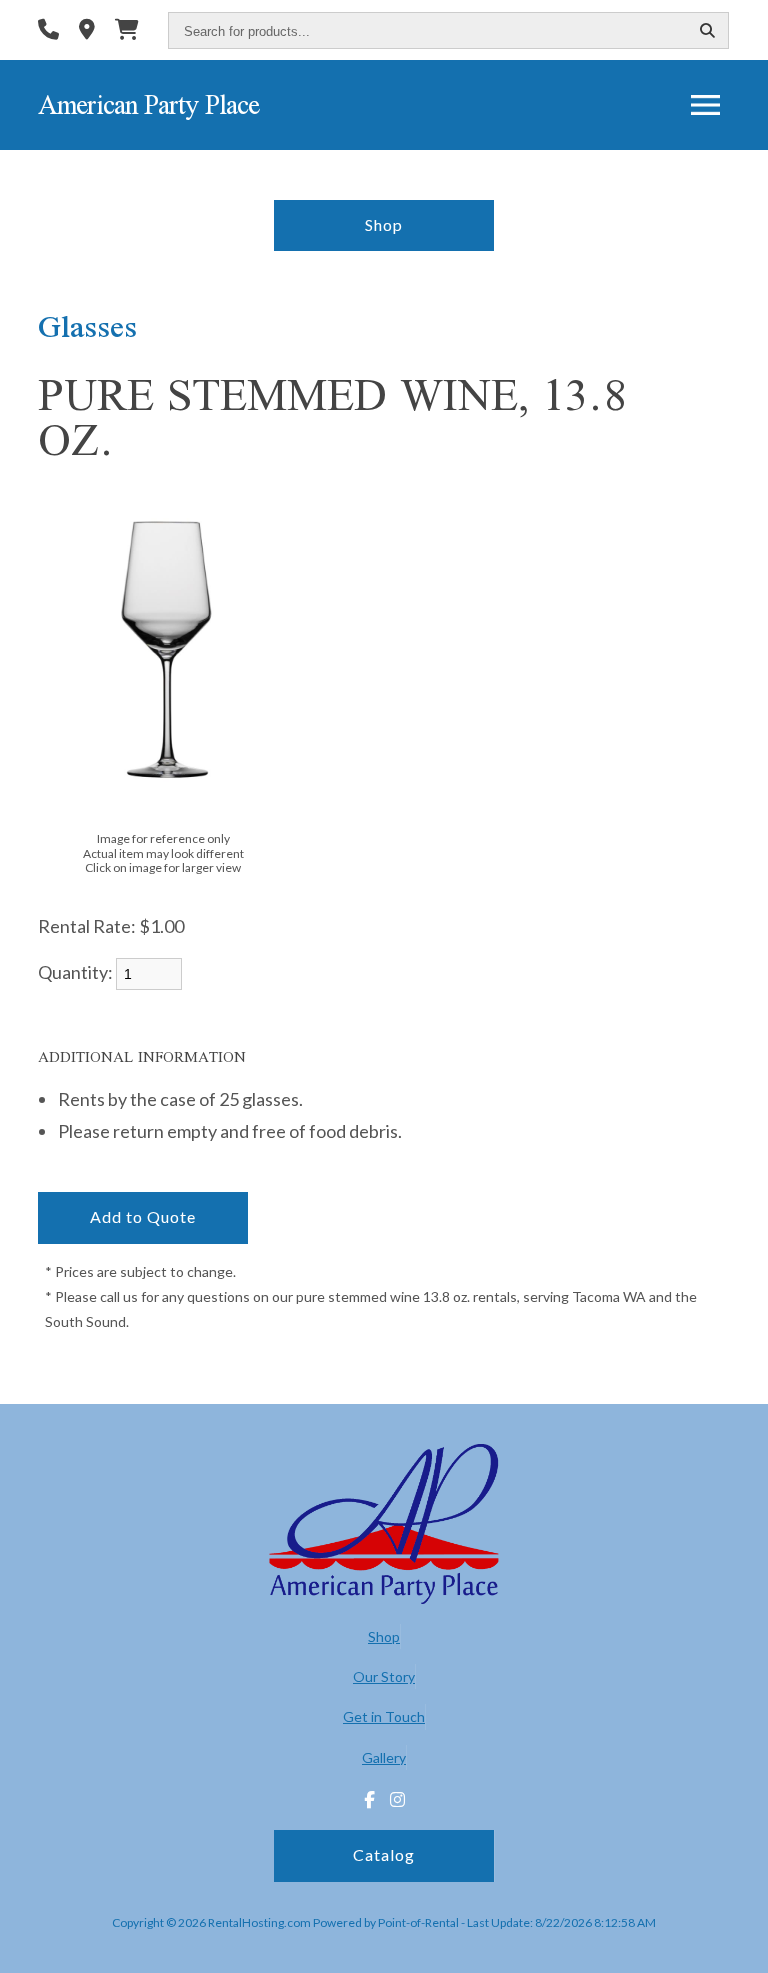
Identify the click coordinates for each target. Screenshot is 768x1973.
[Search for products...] (708, 31)
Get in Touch (384, 1716)
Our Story (384, 1676)
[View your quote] (127, 31)
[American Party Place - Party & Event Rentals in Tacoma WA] (384, 1526)
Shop (384, 224)
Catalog (384, 1854)
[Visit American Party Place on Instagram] (397, 1800)
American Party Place (148, 105)
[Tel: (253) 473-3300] (48, 31)
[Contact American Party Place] (87, 31)
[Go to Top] (740, 1945)
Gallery (384, 1757)
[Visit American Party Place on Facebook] (369, 1800)
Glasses (87, 326)
